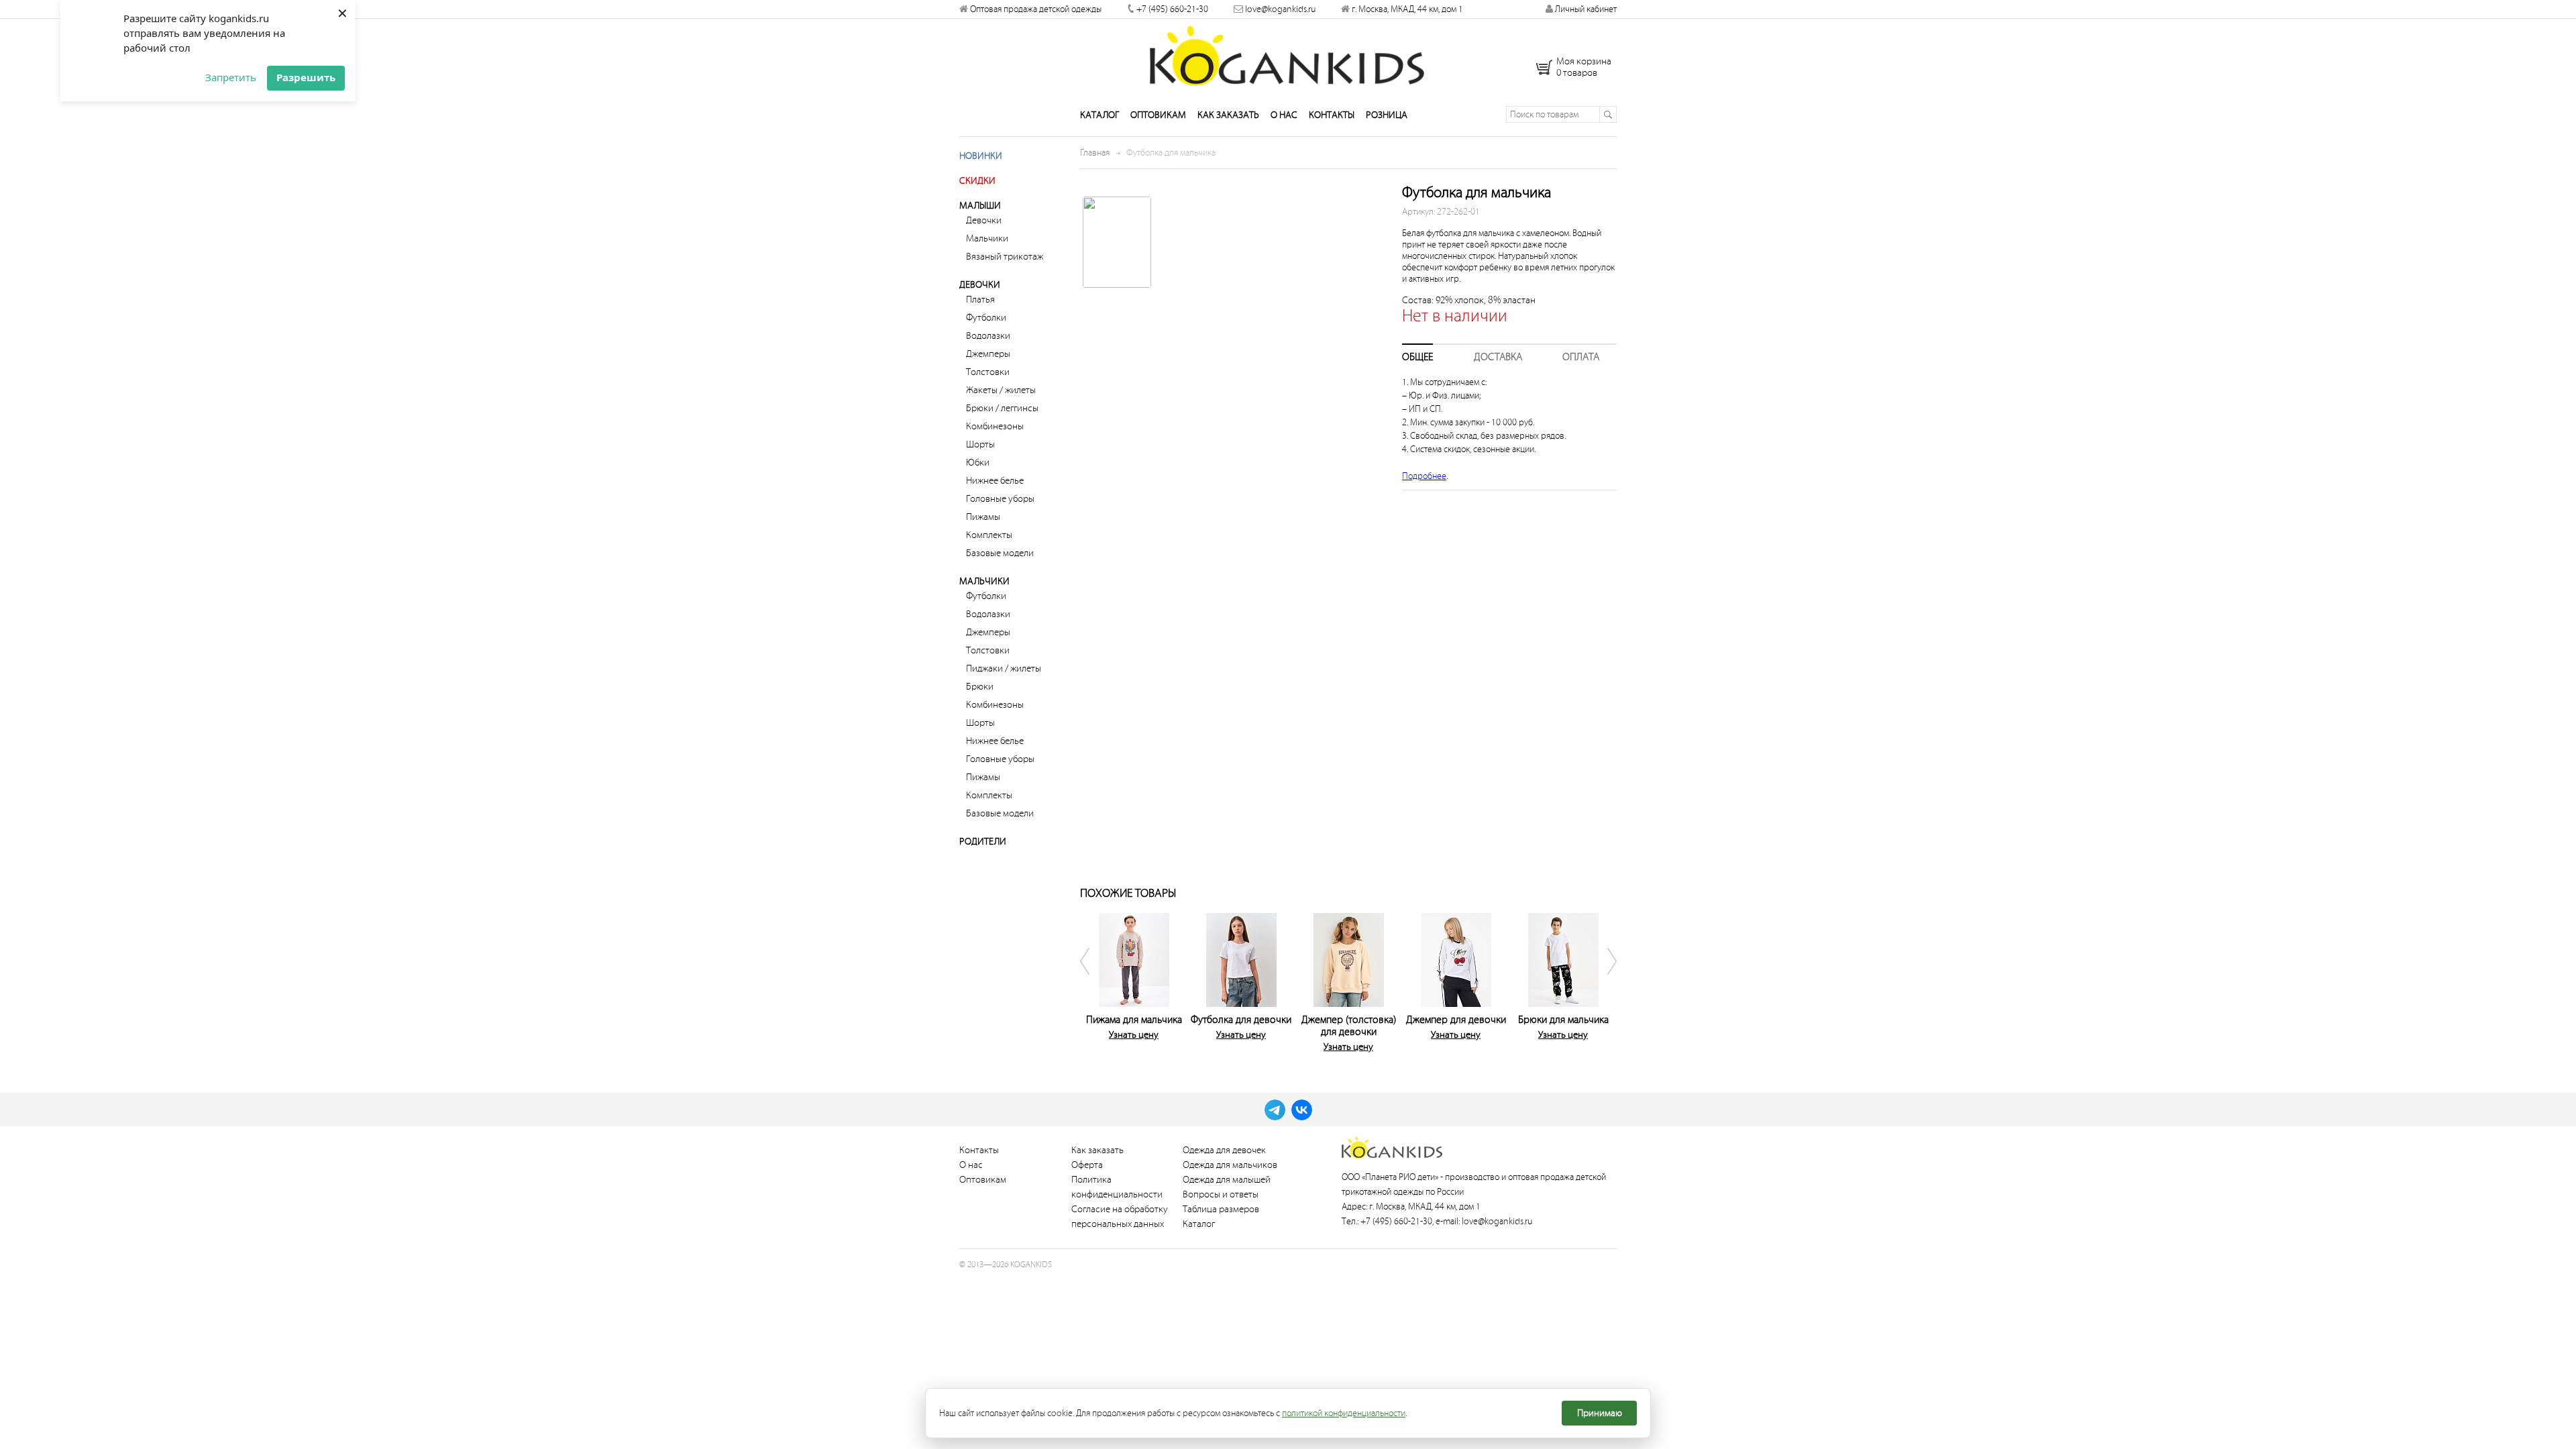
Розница (1387, 115)
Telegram (1275, 1110)
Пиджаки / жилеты (1004, 668)
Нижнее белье (995, 481)
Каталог (1099, 115)
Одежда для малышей (1227, 1180)
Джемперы (988, 354)
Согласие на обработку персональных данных (1120, 1217)
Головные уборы (1000, 499)
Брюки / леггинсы (1002, 408)
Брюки (980, 687)
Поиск (1608, 114)
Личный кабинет (1585, 9)
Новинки (981, 156)
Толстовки (988, 372)
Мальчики (987, 238)
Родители (983, 842)
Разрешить (306, 77)
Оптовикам (1158, 115)
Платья (980, 300)
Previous (1093, 980)
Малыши (980, 206)
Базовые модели (1000, 553)
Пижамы (983, 517)
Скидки (977, 181)
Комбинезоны (995, 426)
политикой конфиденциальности (1344, 1413)
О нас (1284, 115)
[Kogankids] (1288, 56)
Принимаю (1600, 1413)
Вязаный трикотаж (1005, 257)
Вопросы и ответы (1221, 1194)
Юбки (978, 463)
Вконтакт (1302, 1110)
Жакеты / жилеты (1001, 390)
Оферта (1087, 1165)
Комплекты (989, 535)
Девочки (984, 220)
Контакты (1332, 115)
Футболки (986, 318)
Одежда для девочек (1224, 1150)
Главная (1095, 153)
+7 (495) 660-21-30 (1172, 9)
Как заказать (1228, 115)
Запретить (231, 77)
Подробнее (1424, 476)
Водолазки (988, 336)
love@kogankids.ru (1280, 9)
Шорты (980, 444)
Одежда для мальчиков (1230, 1165)
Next (1603, 980)
